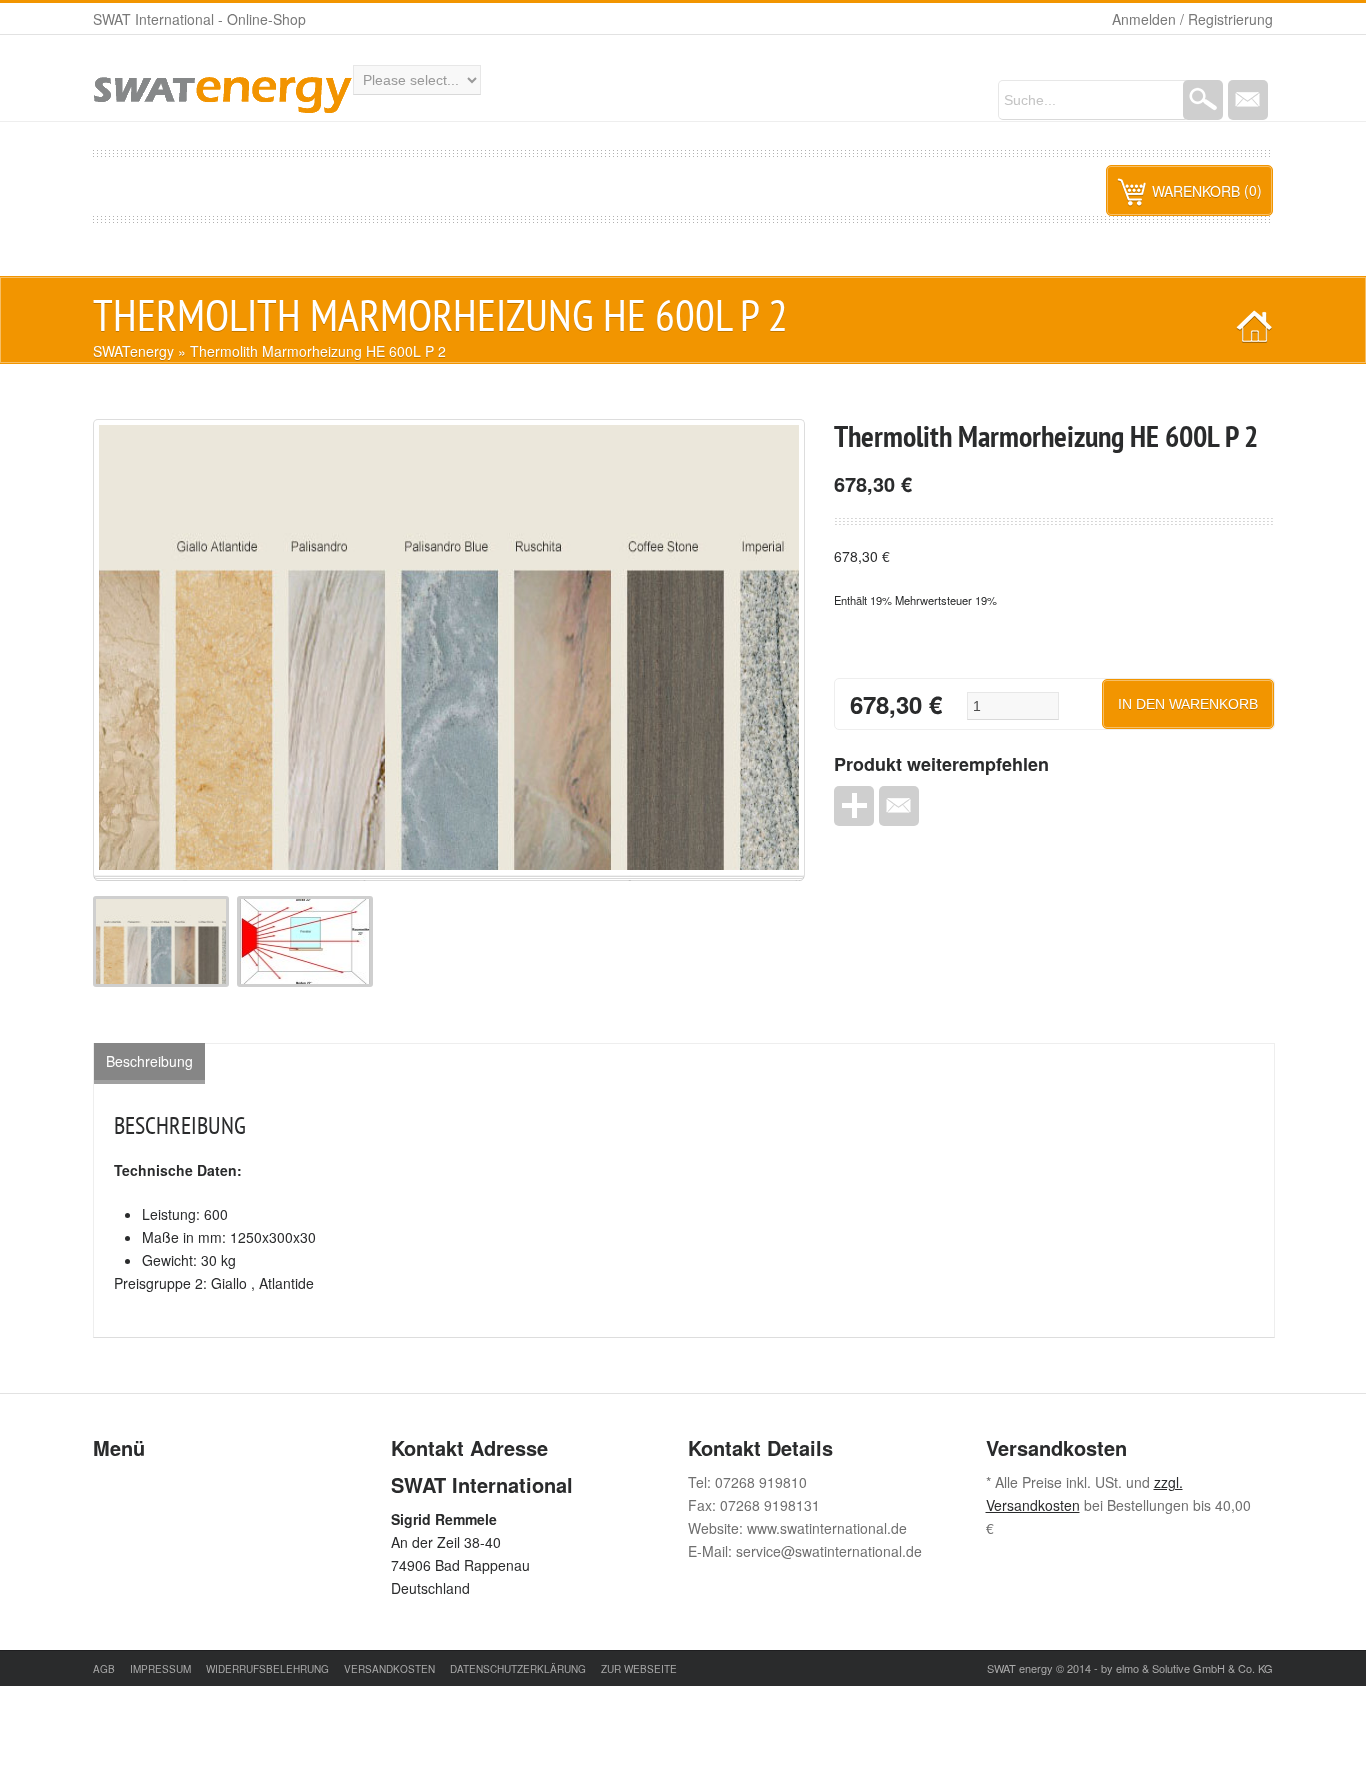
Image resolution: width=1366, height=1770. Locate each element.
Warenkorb (1196, 191)
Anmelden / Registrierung (1192, 19)
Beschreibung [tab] (149, 1061)
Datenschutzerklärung (518, 1669)
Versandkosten (389, 1669)
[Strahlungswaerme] (309, 981)
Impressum (160, 1669)
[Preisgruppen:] (165, 981)
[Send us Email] (1248, 100)
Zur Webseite (639, 1669)
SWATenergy (133, 351)
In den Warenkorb (1188, 704)
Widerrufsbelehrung (267, 1669)
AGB (104, 1669)
